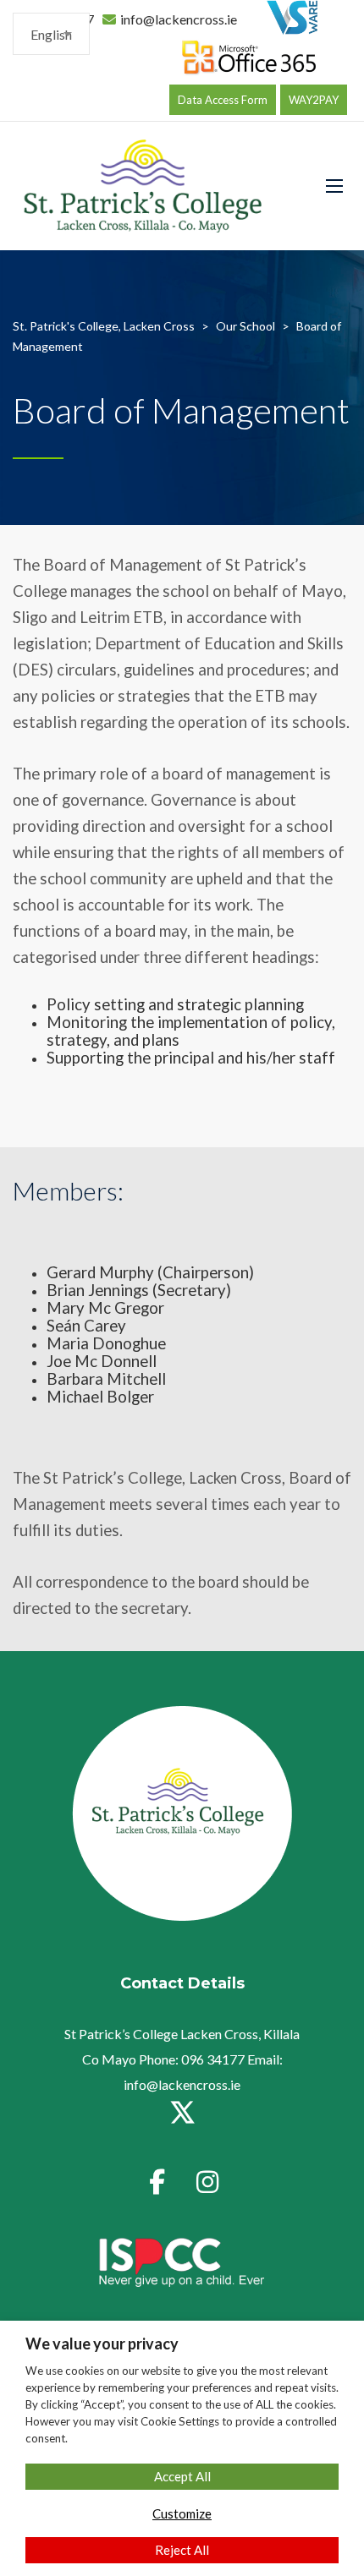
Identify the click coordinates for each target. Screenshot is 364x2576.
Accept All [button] (182, 2476)
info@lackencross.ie (179, 19)
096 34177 (212, 2059)
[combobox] (51, 34)
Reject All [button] (182, 2550)
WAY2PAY (314, 100)
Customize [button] (182, 2513)
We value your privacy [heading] (102, 2344)
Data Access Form (223, 100)
